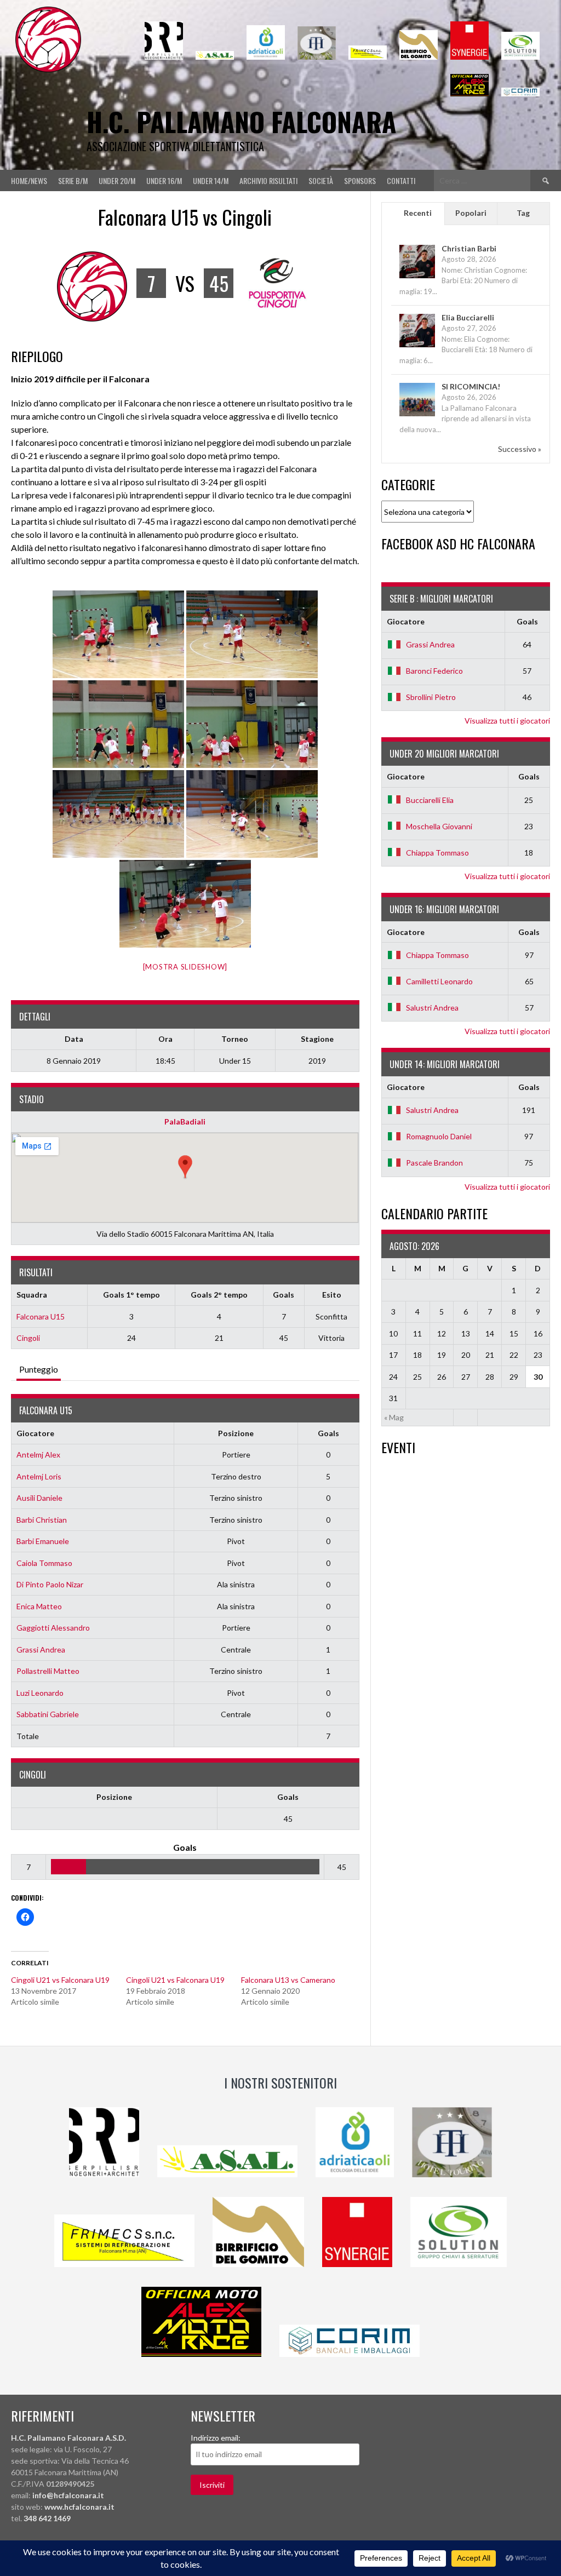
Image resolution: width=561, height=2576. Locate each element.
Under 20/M (117, 180)
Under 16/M (164, 180)
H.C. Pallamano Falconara (241, 121)
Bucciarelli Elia (430, 800)
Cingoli (28, 1338)
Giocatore (35, 1433)
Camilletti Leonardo (439, 981)
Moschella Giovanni (439, 826)
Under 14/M (211, 180)
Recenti (418, 213)
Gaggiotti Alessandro (53, 1628)
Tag (523, 213)
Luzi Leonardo (40, 1693)
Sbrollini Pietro (431, 697)
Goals (328, 1433)
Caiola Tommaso (44, 1563)
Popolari (471, 213)
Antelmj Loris (39, 1476)
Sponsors (360, 180)
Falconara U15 (41, 1316)
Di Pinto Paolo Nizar (50, 1584)
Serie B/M (73, 180)
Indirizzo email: (216, 2438)
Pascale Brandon (434, 1163)
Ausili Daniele (39, 1498)
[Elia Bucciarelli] (417, 346)
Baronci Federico (434, 671)
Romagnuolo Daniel (439, 1136)
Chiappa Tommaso (437, 853)
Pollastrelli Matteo (48, 1671)
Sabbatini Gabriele (48, 1714)
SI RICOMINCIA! (471, 386)
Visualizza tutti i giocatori (507, 721)
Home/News (29, 180)
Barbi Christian (42, 1520)
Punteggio (39, 1369)
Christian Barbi (469, 248)
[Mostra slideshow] (185, 967)
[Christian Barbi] (417, 277)
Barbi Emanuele (43, 1541)
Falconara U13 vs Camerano (288, 1980)
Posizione (236, 1433)
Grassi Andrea (41, 1650)
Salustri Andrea (432, 1008)
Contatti (401, 180)
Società (321, 180)
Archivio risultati (268, 180)
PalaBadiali (185, 1121)
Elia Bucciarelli (468, 317)
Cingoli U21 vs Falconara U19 (60, 1980)
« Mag (394, 1417)
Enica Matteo (39, 1606)
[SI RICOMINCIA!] (417, 415)
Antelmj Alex (38, 1455)
